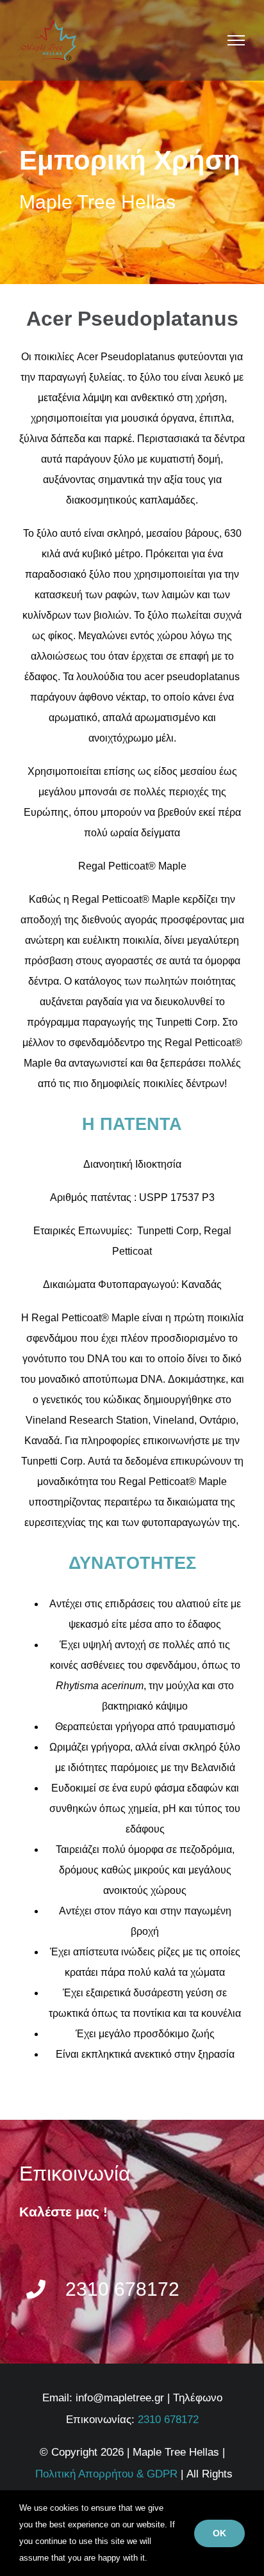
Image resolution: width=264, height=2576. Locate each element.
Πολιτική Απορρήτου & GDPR (106, 2474)
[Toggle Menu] (236, 40)
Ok (219, 2533)
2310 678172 (168, 2420)
